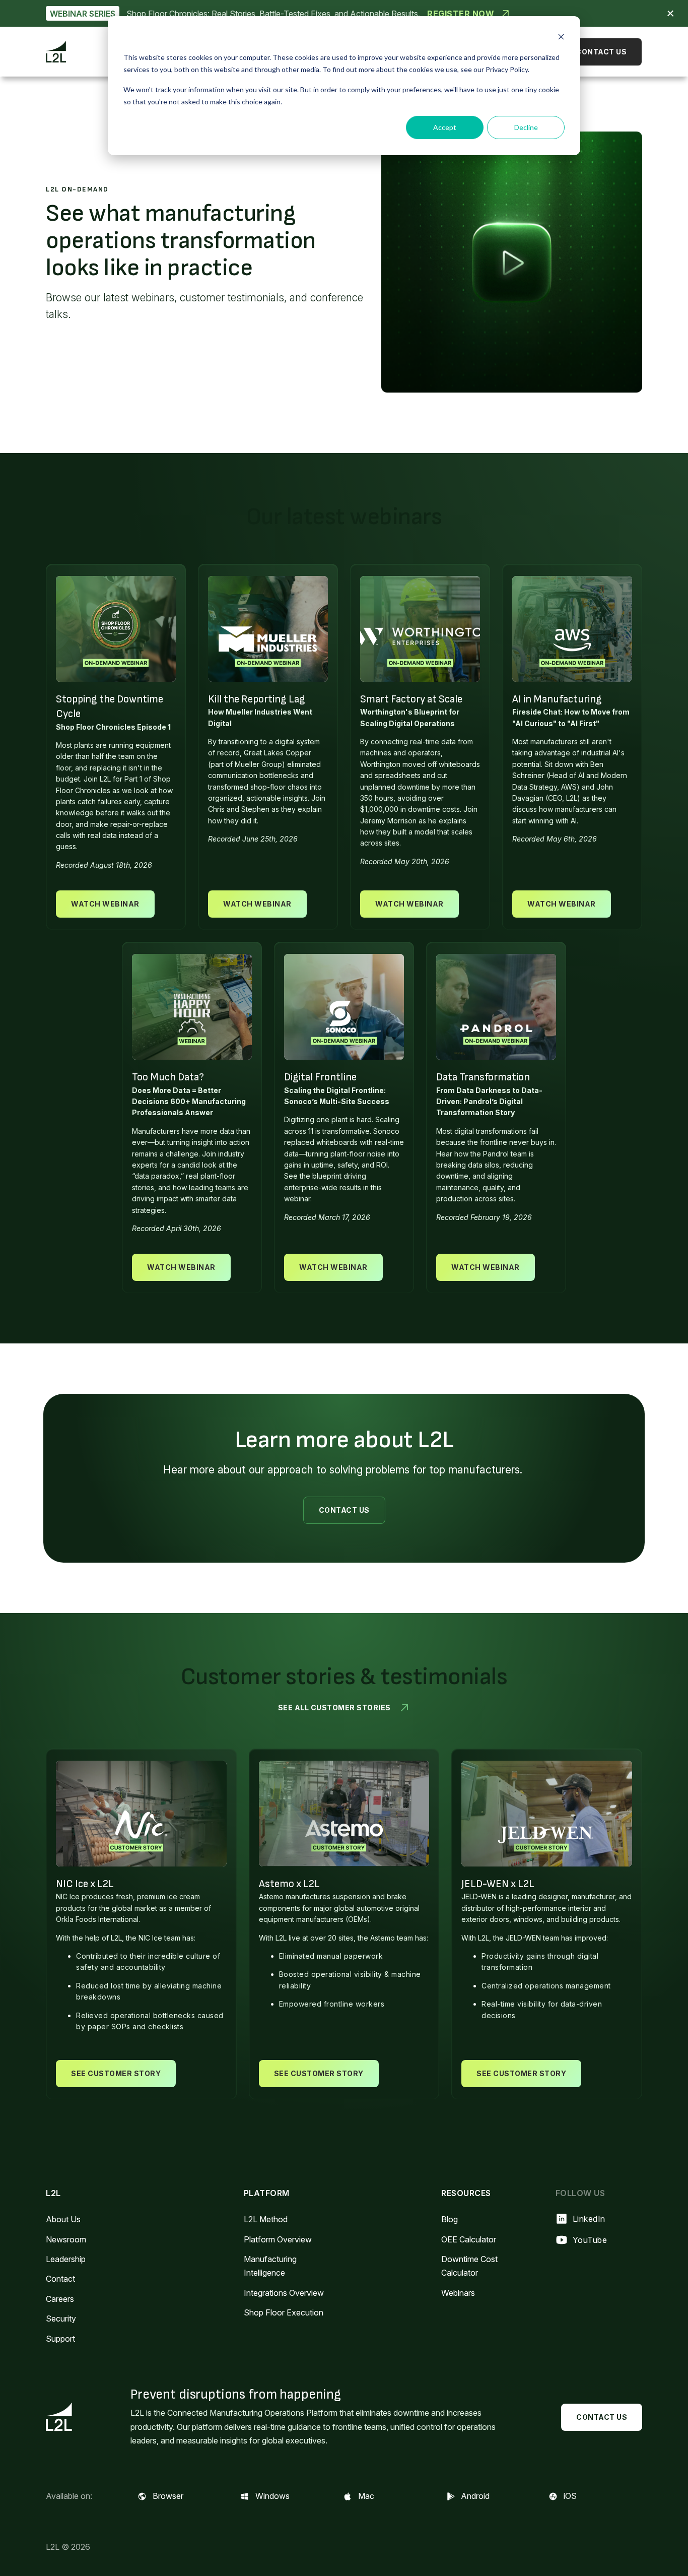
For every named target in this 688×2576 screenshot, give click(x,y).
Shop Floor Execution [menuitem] (284, 2312)
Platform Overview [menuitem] (278, 2239)
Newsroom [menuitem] (66, 2239)
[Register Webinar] (344, 13)
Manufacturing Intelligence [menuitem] (270, 2266)
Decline (526, 127)
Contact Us (601, 52)
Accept (445, 127)
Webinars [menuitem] (458, 2293)
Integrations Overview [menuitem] (284, 2293)
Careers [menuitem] (60, 2299)
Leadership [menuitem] (66, 2259)
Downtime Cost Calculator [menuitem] (469, 2266)
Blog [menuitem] (450, 2219)
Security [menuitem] (61, 2319)
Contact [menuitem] (60, 2279)
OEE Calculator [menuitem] (469, 2239)
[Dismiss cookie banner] (561, 38)
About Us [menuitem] (63, 2219)
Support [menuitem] (60, 2339)
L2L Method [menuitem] (266, 2219)
